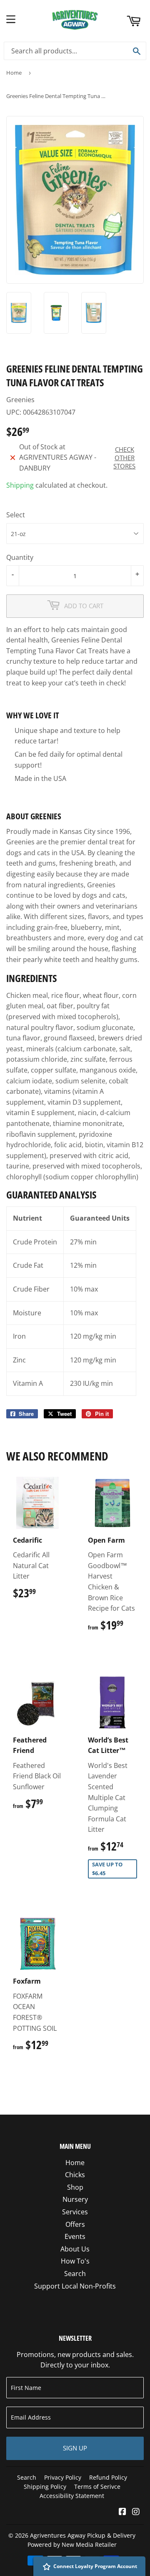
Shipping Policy (45, 2487)
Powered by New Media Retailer (72, 2545)
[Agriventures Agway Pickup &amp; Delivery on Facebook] (122, 2512)
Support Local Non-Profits (75, 2286)
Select (16, 515)
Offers (75, 2224)
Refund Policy (108, 2477)
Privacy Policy (63, 2477)
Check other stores (124, 458)
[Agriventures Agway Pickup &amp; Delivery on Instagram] (136, 2512)
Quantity (20, 557)
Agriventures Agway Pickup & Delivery (83, 2535)
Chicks (75, 2175)
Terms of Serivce (97, 2487)
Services (75, 2212)
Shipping (20, 485)
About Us (75, 2249)
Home (14, 73)
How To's (75, 2261)
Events (75, 2236)
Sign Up (75, 2448)
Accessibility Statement (72, 2496)
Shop (75, 2187)
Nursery (75, 2199)
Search (75, 2274)
